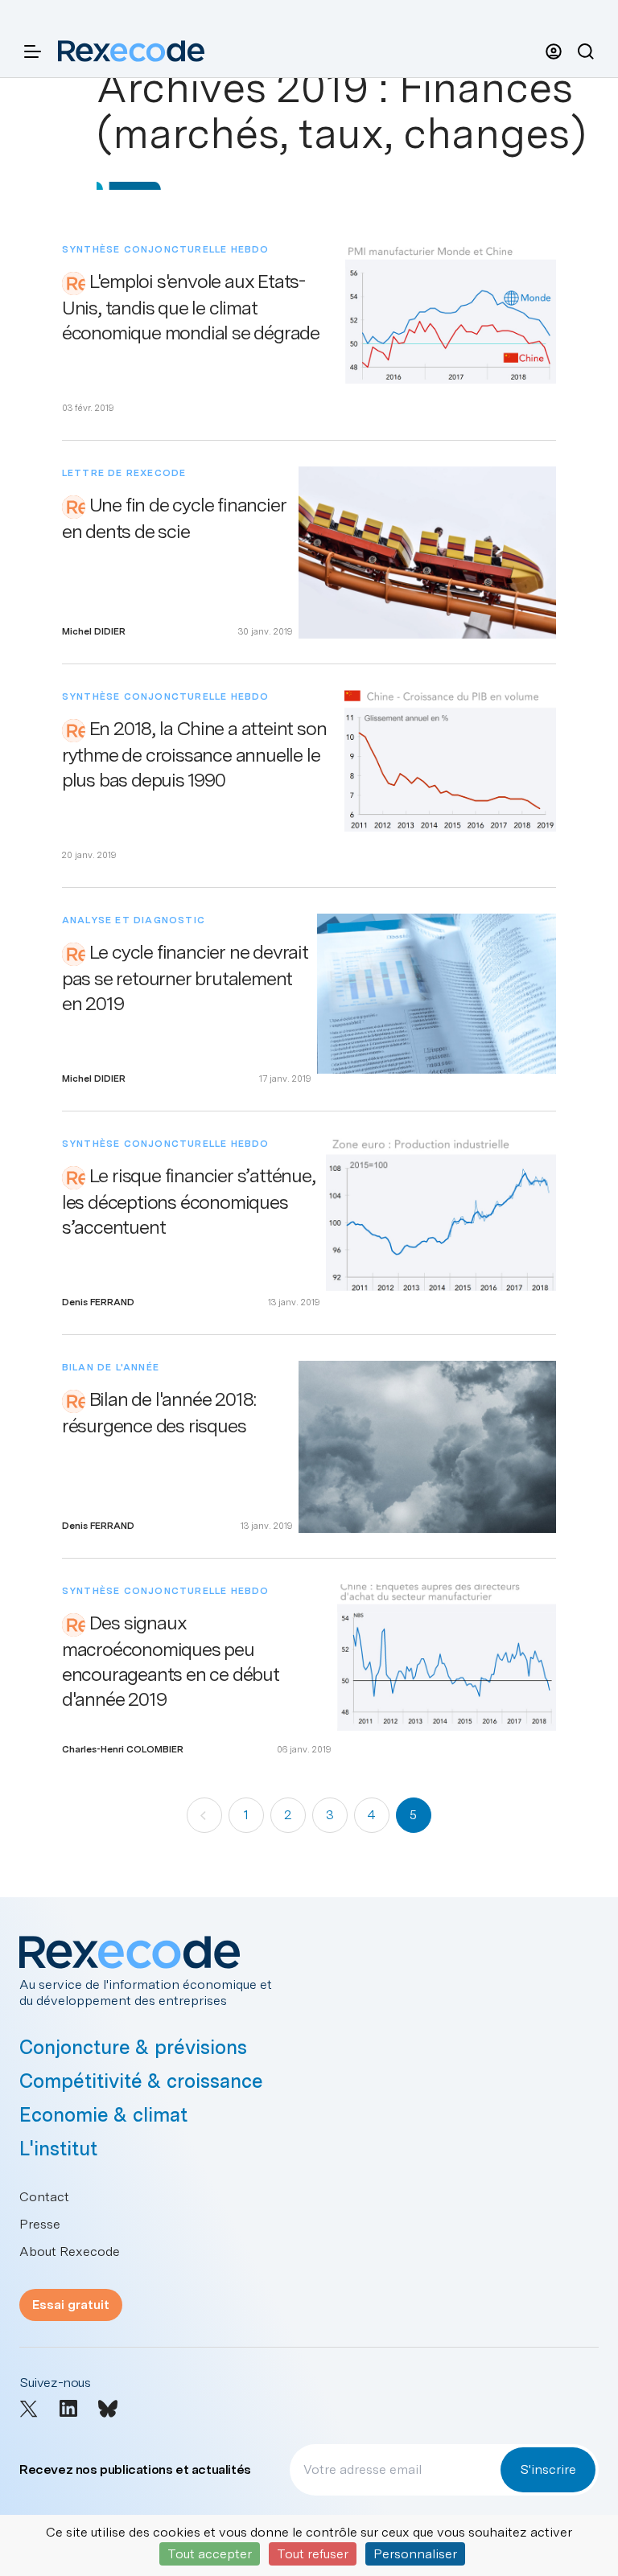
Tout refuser (313, 2554)
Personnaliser (415, 2554)
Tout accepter (210, 2554)
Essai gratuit (71, 2305)
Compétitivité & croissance (141, 2081)
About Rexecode (70, 2251)
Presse (40, 2224)
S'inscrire (548, 2469)
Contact (44, 2197)
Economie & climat (103, 2115)
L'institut (58, 2149)
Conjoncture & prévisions (133, 2047)
